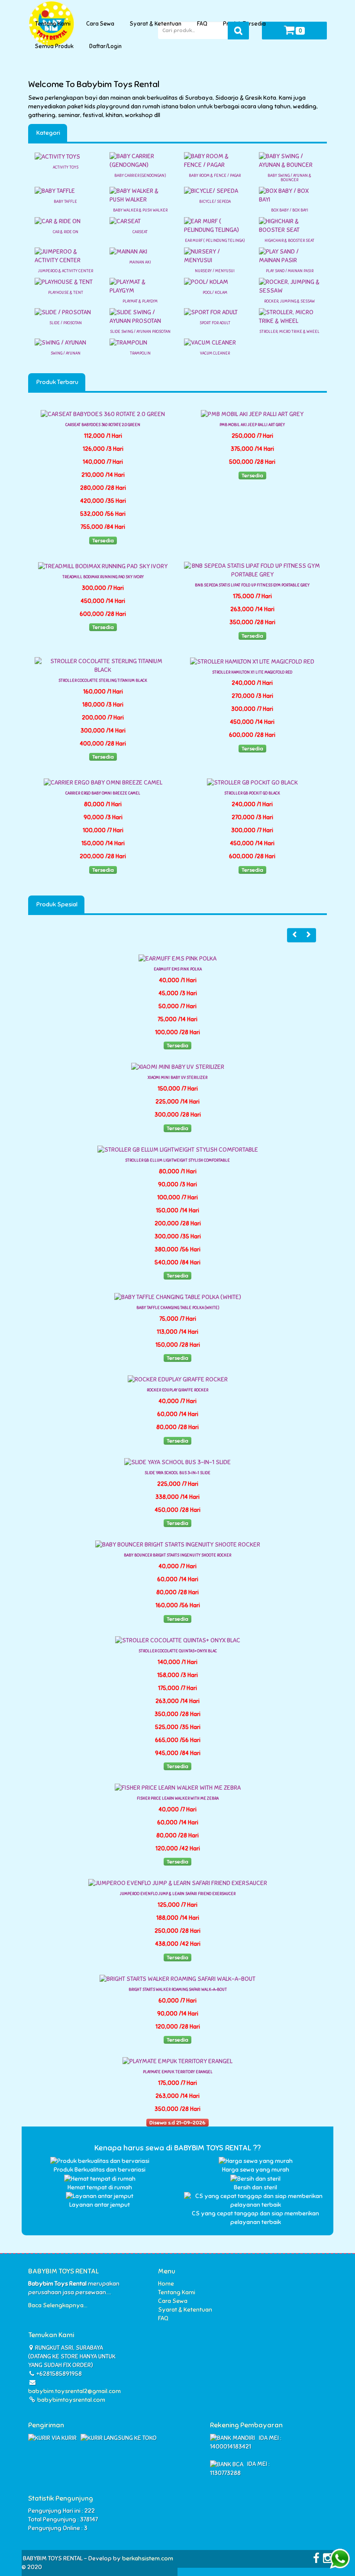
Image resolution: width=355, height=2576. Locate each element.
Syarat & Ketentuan (157, 24)
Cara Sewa (102, 24)
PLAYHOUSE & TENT (66, 293)
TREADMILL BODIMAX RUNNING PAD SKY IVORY (103, 577)
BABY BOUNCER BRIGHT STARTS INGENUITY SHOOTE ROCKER (177, 1555)
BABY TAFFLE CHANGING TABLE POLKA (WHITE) (178, 1308)
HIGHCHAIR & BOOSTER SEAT (289, 241)
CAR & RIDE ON (66, 232)
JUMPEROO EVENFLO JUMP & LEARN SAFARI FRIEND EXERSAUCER (178, 1894)
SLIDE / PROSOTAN (66, 323)
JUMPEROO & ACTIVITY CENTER (66, 271)
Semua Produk (56, 46)
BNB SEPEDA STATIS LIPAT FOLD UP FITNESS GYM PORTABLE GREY (252, 585)
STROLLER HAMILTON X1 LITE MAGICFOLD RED (252, 672)
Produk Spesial (56, 904)
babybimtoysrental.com (71, 2400)
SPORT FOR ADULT (215, 323)
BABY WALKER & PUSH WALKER (140, 210)
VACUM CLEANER (215, 353)
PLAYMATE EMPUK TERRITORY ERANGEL (178, 2072)
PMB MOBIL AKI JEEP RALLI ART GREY (252, 425)
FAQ (203, 24)
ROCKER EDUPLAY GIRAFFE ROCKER (177, 1390)
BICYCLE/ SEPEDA (215, 202)
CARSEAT (140, 232)
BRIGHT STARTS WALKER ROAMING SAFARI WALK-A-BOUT (178, 1990)
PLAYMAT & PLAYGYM (140, 301)
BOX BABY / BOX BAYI (290, 210)
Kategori (48, 133)
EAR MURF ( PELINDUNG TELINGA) (215, 241)
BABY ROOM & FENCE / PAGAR (215, 176)
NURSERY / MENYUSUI (215, 271)
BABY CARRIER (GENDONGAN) (140, 176)
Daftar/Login (107, 46)
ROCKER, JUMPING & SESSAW (289, 301)
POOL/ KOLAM (215, 293)
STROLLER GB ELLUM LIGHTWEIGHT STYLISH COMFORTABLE (177, 1160)
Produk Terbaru (57, 382)
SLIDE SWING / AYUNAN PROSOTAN (140, 332)
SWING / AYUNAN (66, 353)
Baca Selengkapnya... (58, 2305)
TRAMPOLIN (140, 353)
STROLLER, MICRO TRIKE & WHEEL (289, 332)
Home (166, 2284)
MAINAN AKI (140, 262)
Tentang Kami (54, 24)
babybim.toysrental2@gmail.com (74, 2391)
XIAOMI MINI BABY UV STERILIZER (177, 1078)
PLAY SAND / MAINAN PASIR (290, 271)
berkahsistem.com (148, 2558)
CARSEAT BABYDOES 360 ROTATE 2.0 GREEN (103, 425)
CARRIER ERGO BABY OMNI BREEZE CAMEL (103, 793)
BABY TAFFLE (65, 202)
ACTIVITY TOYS (66, 167)
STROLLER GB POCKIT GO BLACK (252, 793)
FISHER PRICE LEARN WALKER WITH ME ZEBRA (178, 1798)
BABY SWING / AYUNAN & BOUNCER (289, 178)
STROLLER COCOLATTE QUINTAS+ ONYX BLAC (178, 1651)
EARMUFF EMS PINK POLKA (178, 969)
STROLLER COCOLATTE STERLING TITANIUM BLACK (103, 681)
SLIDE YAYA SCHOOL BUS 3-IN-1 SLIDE (177, 1473)
